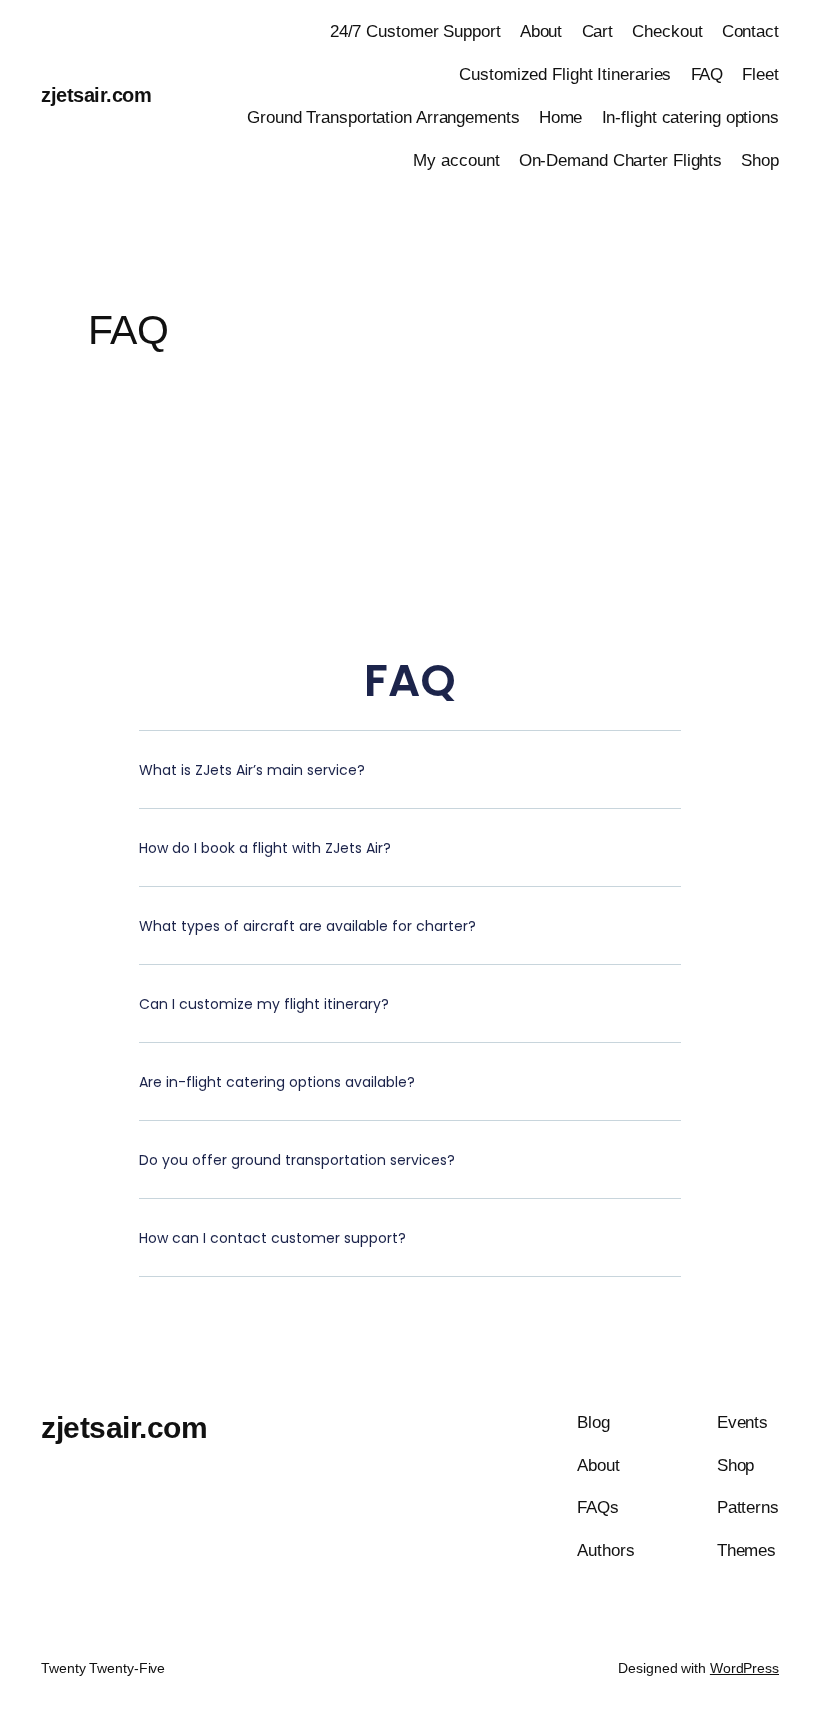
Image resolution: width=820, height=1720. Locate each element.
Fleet (760, 74)
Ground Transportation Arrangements (383, 117)
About (541, 31)
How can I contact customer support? (272, 1238)
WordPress (744, 1668)
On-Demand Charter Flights (621, 160)
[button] (410, 785)
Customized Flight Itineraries (565, 74)
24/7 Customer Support (415, 31)
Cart (598, 31)
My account (456, 160)
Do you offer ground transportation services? (297, 1160)
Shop (760, 160)
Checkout (667, 31)
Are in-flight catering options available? (277, 1082)
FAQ (707, 74)
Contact (750, 31)
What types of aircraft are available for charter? (307, 926)
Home (561, 117)
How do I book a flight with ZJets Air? (265, 848)
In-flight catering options (690, 117)
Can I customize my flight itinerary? (264, 1004)
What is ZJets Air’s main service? (252, 770)
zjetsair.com (96, 95)
